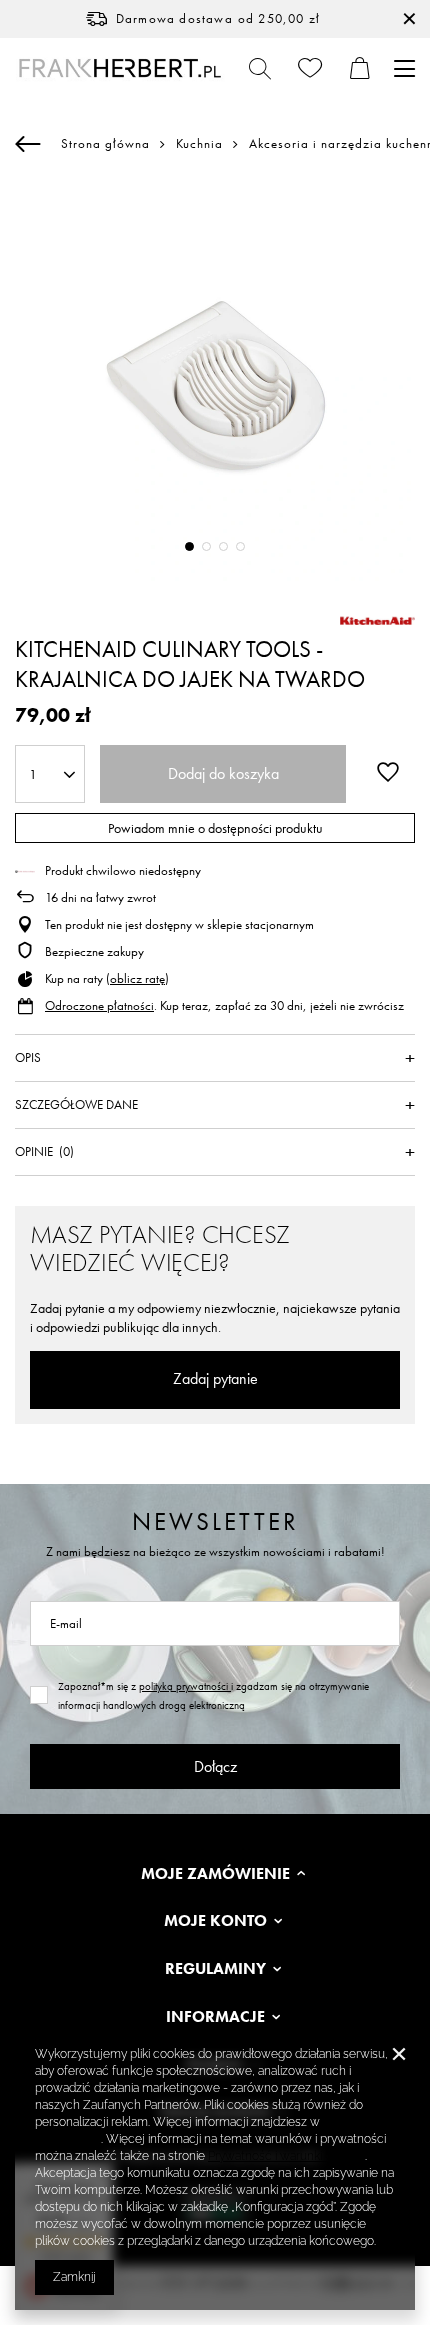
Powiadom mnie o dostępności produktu (215, 828)
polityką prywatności (185, 1686)
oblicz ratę (137, 978)
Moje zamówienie (215, 1874)
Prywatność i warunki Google (286, 2156)
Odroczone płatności (99, 1005)
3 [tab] (223, 546)
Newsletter (215, 1521)
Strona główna (105, 143)
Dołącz (215, 1766)
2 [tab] (206, 546)
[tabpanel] (215, 381)
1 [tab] (189, 546)
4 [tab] (240, 546)
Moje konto (215, 1921)
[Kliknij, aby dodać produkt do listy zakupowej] (388, 772)
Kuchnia (199, 144)
